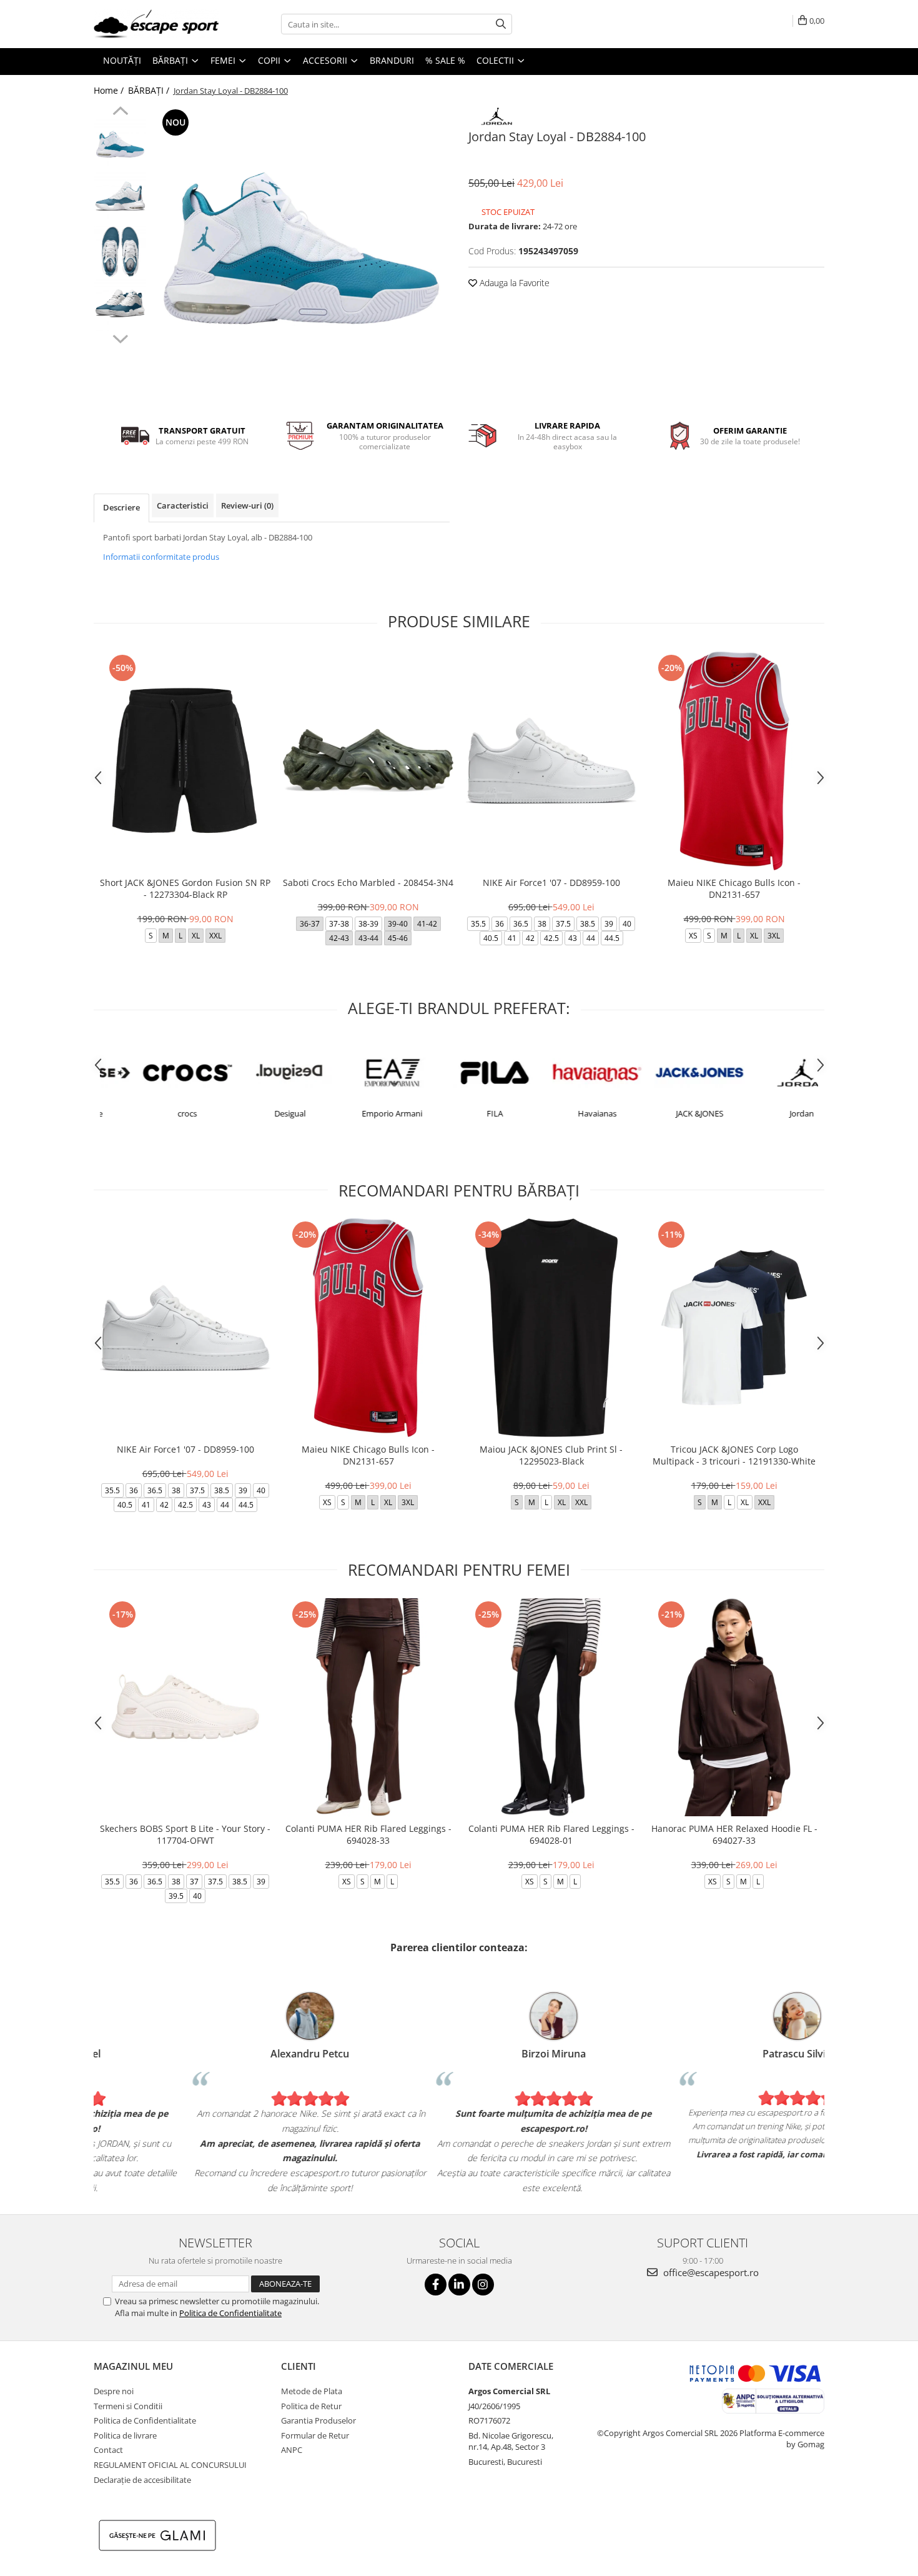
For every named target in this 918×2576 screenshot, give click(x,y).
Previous (120, 112)
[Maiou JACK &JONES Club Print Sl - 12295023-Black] (551, 1327)
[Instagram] (483, 2285)
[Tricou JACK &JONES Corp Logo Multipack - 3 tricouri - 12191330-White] (734, 1327)
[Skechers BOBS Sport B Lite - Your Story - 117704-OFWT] (185, 1707)
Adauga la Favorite (513, 283)
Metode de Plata (312, 2391)
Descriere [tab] (121, 507)
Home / (110, 90)
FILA (458, 1113)
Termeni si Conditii (128, 2406)
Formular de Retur (315, 2435)
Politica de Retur (311, 2406)
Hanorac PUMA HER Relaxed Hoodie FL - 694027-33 (734, 1834)
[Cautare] (501, 24)
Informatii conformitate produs (161, 557)
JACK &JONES (663, 1113)
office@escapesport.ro (710, 2272)
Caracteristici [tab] (183, 505)
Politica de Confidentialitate (230, 2313)
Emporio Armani (356, 1113)
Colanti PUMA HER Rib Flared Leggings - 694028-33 (368, 1834)
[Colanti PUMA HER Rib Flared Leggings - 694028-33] (368, 1707)
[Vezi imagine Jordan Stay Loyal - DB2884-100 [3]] (120, 305)
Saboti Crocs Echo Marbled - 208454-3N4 (368, 883)
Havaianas (561, 1113)
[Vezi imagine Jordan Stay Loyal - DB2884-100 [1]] (120, 198)
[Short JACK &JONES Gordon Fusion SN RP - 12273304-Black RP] (185, 761)
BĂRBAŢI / (150, 90)
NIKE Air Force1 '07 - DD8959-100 (551, 883)
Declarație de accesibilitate (142, 2480)
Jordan (766, 1113)
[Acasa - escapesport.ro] (156, 24)
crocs (151, 1113)
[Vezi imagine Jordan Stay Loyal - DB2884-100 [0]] (120, 145)
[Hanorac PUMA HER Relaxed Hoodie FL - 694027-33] (734, 1707)
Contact (108, 2450)
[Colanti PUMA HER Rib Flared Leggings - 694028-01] (551, 1707)
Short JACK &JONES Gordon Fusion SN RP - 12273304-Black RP (185, 888)
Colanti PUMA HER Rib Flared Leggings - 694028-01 (551, 1834)
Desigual (254, 1113)
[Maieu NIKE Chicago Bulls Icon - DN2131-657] (734, 761)
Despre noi (114, 2391)
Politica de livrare (125, 2435)
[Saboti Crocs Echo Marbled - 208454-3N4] (368, 761)
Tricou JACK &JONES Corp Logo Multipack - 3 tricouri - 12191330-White (734, 1455)
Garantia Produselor (318, 2420)
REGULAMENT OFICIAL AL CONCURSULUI (170, 2465)
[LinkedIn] (459, 2285)
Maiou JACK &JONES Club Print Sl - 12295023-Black (551, 1455)
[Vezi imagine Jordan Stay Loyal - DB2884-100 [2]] (120, 251)
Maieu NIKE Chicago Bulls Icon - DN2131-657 (734, 888)
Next (120, 337)
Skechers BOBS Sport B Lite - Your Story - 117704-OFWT (185, 1834)
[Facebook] (436, 2285)
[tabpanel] (301, 255)
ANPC (292, 2450)
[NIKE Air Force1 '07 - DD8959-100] (551, 761)
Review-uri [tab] (247, 505)
